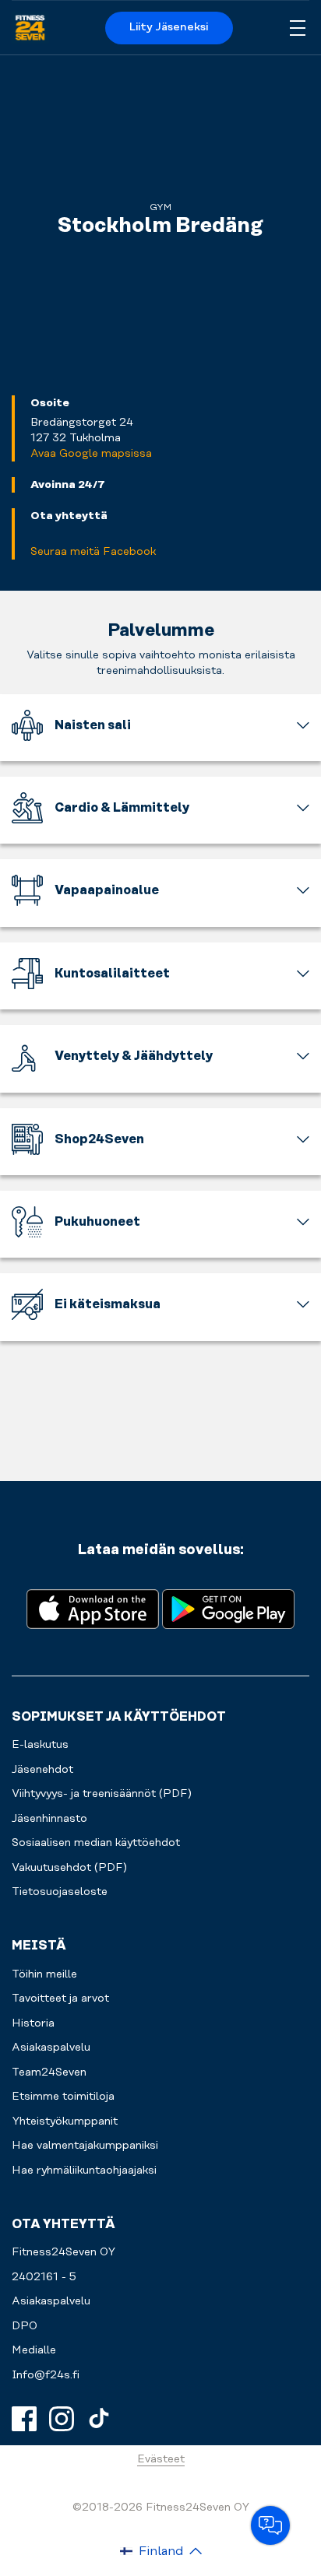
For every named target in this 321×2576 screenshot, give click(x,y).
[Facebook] (24, 2419)
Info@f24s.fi (46, 2375)
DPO (25, 2326)
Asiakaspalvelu (51, 2301)
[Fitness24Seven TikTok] (99, 2419)
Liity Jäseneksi (169, 27)
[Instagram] (62, 2419)
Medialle (34, 2350)
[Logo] (30, 28)
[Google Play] (228, 1607)
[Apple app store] (93, 1607)
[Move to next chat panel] (270, 2525)
